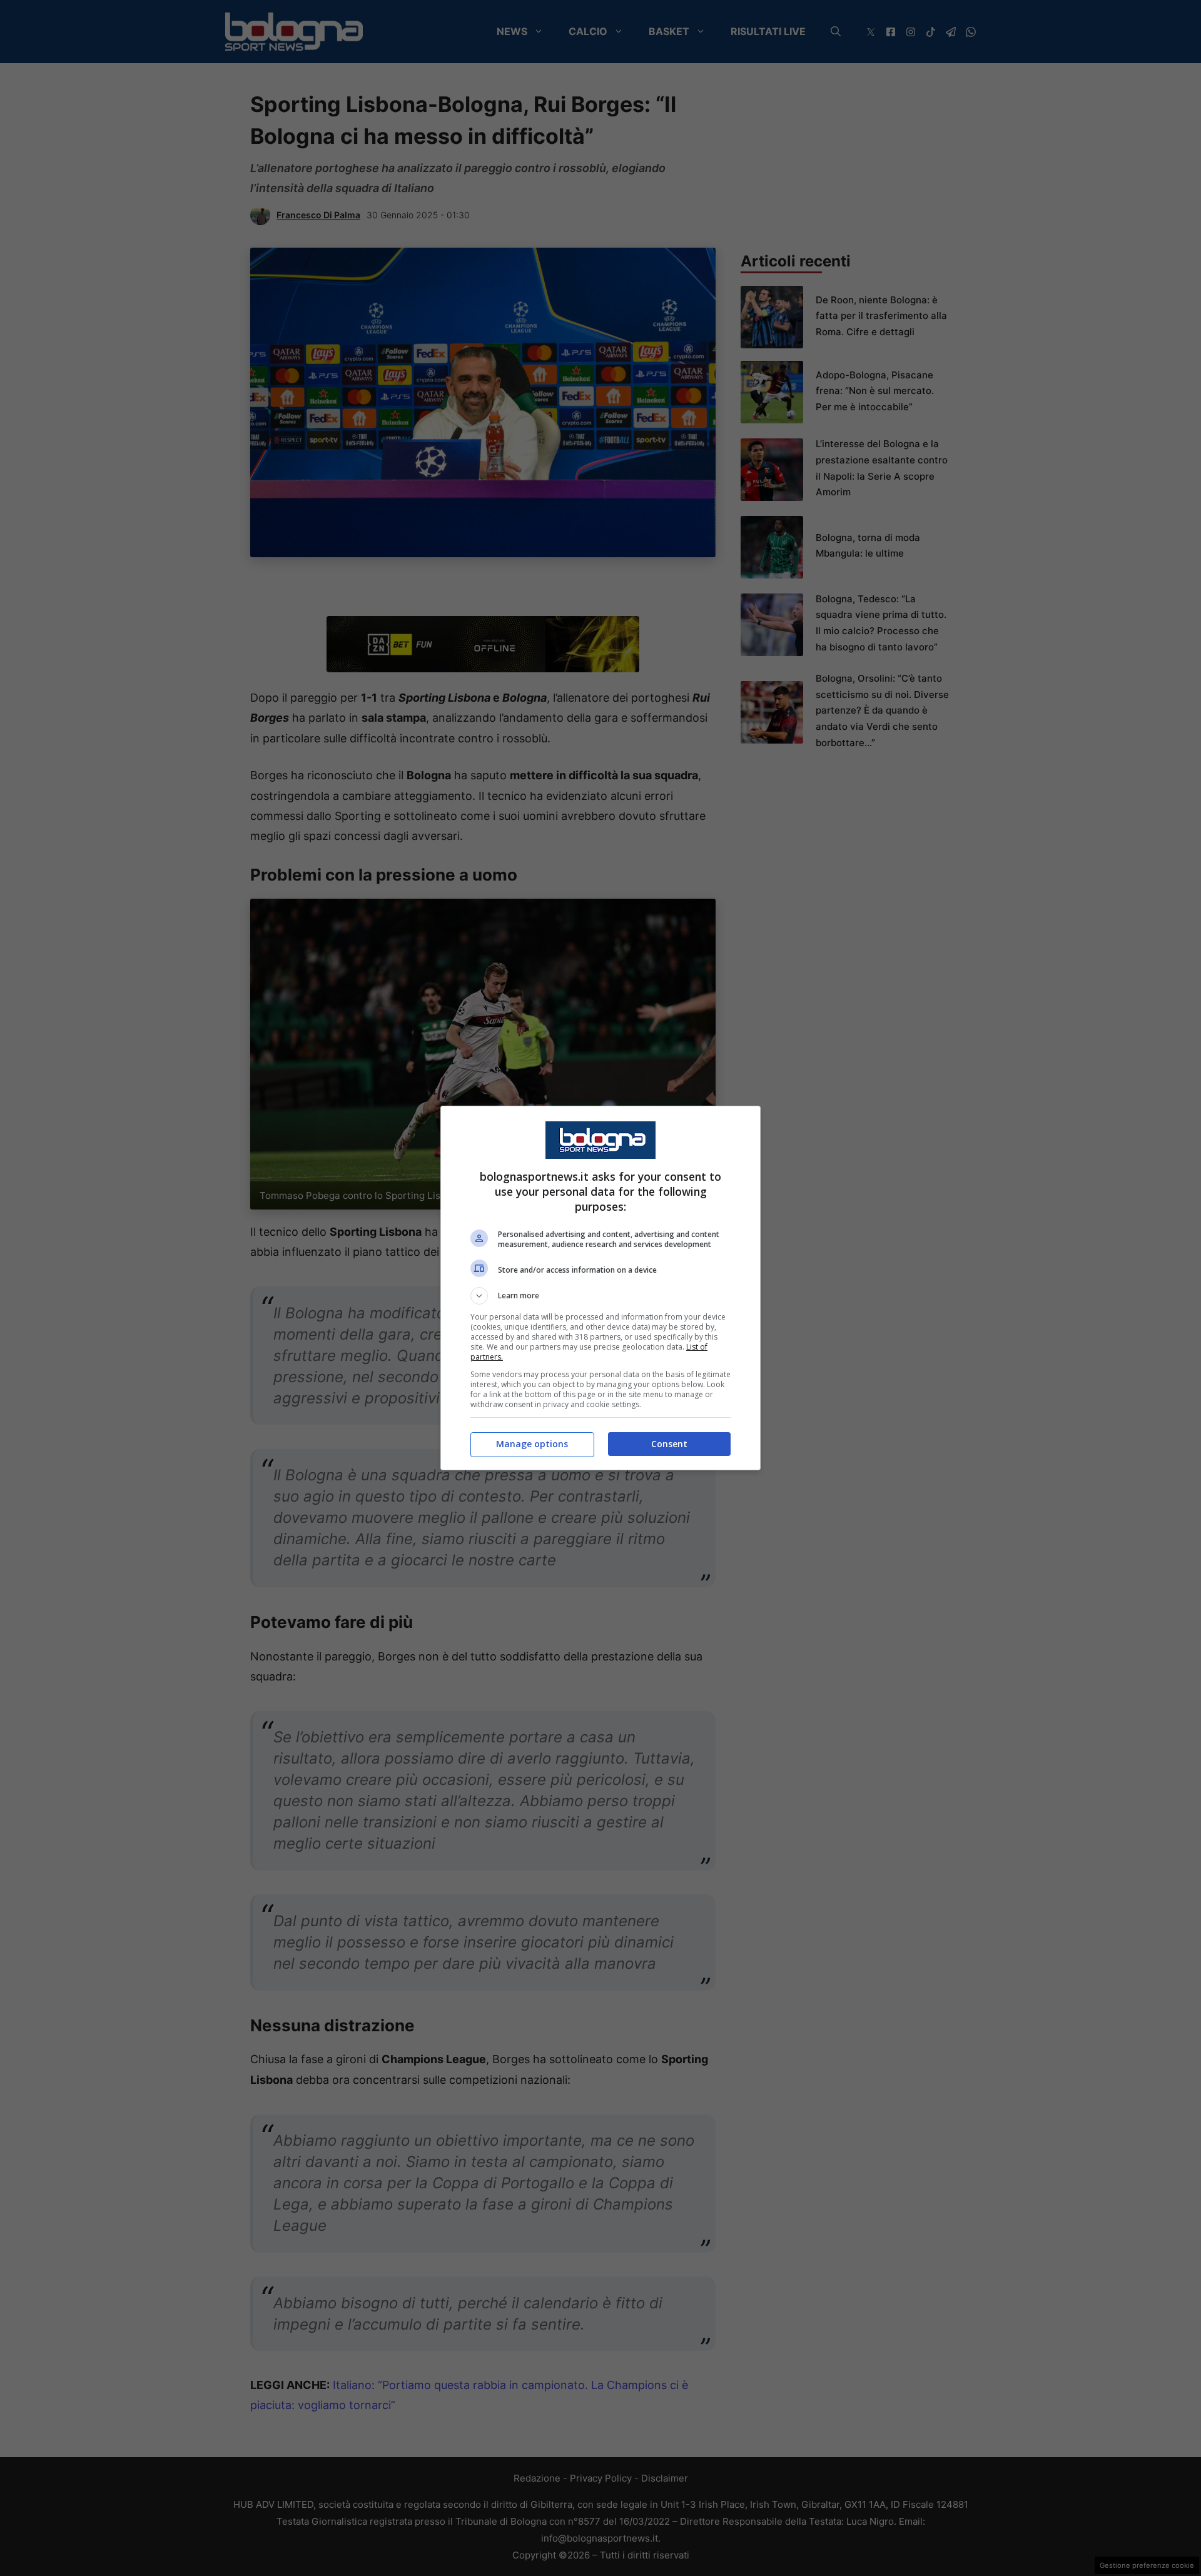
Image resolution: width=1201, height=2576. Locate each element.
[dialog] (600, 1288)
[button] (600, 1296)
